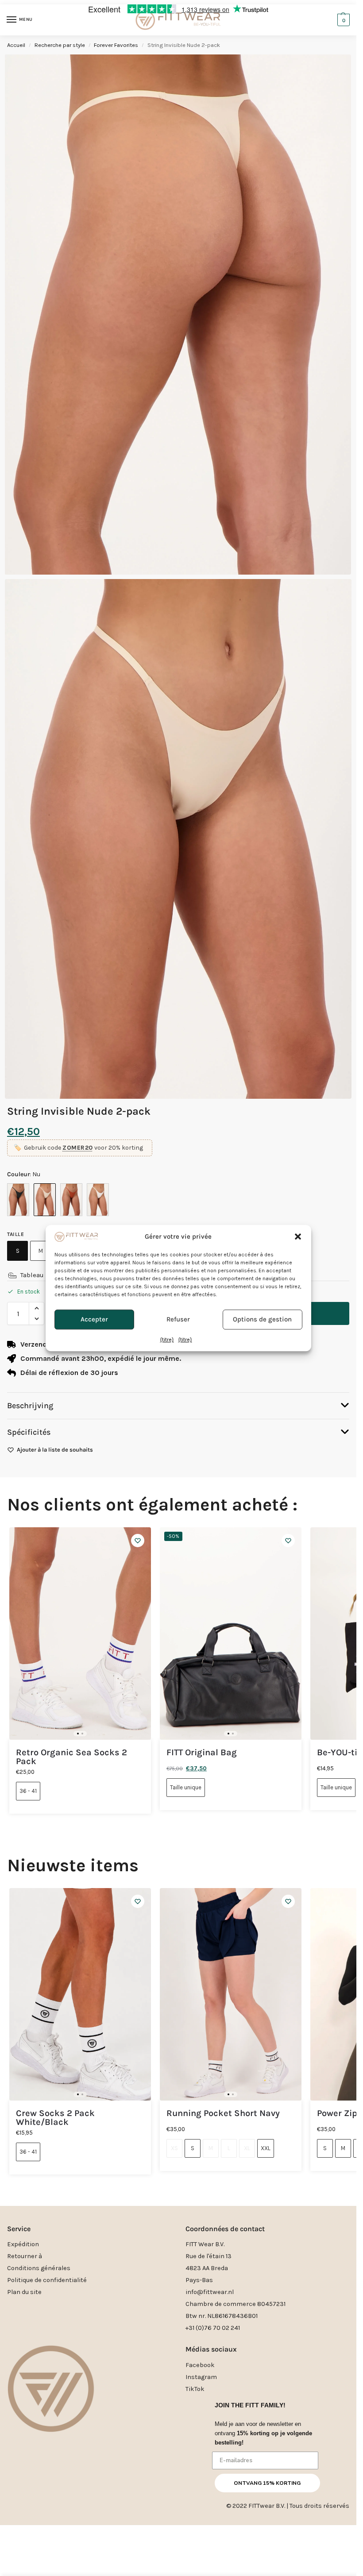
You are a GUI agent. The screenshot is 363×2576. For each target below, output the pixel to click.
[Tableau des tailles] (12, 1275)
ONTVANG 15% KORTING (267, 2483)
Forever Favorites (116, 45)
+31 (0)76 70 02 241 (213, 2328)
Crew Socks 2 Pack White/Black (55, 2118)
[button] (298, 1237)
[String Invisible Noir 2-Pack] (18, 1200)
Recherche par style (60, 45)
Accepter (94, 1320)
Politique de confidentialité (47, 2280)
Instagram (201, 2377)
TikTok (195, 2389)
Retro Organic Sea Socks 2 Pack (71, 1757)
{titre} (167, 1340)
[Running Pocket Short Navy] (231, 1994)
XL (247, 2148)
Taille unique (186, 1787)
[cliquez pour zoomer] (178, 839)
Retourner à (25, 2256)
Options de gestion (262, 1320)
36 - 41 (28, 1791)
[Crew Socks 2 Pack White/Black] (80, 1994)
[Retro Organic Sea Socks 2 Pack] (80, 1634)
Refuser (178, 1320)
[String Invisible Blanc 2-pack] (98, 1200)
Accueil (16, 45)
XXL (266, 2148)
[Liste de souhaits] (138, 1541)
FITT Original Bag (202, 1753)
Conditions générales (39, 2268)
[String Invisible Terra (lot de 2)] (71, 1200)
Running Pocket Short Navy (223, 2113)
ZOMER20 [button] (78, 1148)
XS (174, 2148)
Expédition (23, 2244)
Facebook (200, 2365)
